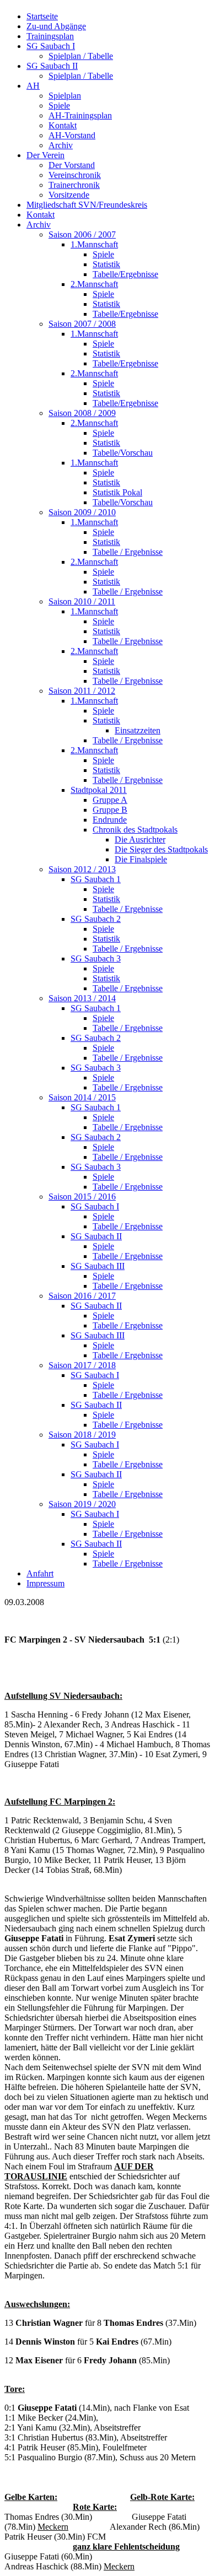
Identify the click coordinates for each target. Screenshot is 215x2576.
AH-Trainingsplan (80, 115)
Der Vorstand (72, 165)
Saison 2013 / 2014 (82, 998)
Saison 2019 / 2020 (82, 1504)
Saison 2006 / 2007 (82, 234)
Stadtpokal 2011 (99, 790)
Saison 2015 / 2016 (82, 1197)
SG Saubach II (52, 66)
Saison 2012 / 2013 (82, 869)
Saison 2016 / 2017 (82, 1296)
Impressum (45, 1583)
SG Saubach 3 (96, 958)
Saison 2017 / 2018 (82, 1365)
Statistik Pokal (117, 492)
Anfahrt (40, 1573)
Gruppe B (110, 810)
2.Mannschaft (94, 284)
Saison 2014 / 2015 (82, 1097)
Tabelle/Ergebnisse (125, 274)
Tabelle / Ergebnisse (128, 552)
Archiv (61, 145)
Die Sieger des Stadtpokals (161, 849)
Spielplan (65, 96)
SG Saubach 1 (96, 879)
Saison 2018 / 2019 (82, 1435)
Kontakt (63, 125)
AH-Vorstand (72, 135)
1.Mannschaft (94, 244)
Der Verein (45, 155)
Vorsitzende (69, 195)
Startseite (42, 16)
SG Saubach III (98, 1266)
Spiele (59, 106)
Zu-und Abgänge (56, 26)
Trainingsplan (50, 36)
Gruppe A (110, 800)
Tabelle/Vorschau (123, 453)
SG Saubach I (51, 46)
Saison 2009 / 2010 (82, 512)
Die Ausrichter (140, 839)
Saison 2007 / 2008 (82, 324)
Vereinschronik (75, 175)
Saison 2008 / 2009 (82, 413)
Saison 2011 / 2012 (82, 691)
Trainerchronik (74, 185)
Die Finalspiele (141, 859)
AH (33, 86)
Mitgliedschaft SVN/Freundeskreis (87, 205)
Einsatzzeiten (138, 730)
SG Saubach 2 (96, 919)
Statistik (106, 264)
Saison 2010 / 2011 (82, 601)
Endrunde (110, 820)
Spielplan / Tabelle (81, 56)
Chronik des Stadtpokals (135, 830)
